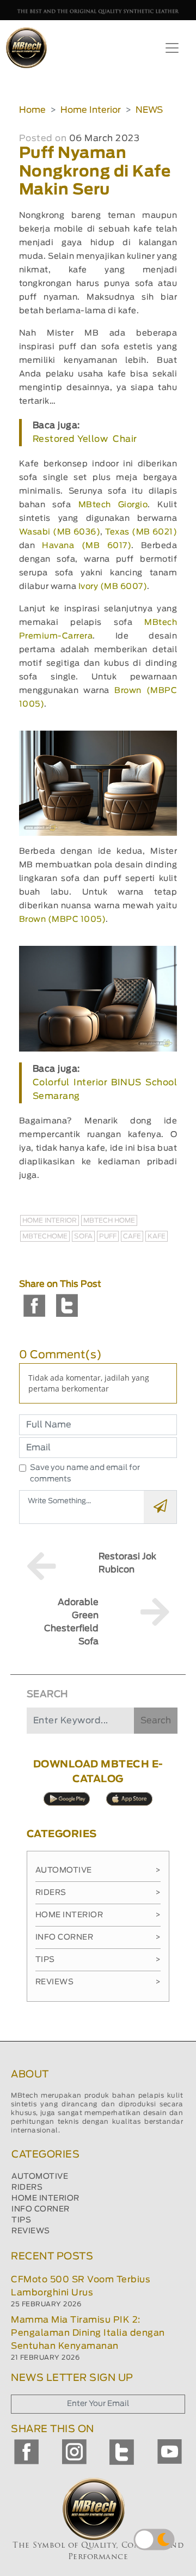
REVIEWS (31, 2231)
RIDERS (27, 2188)
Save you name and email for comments (85, 1474)
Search (156, 1721)
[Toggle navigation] (172, 48)
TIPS (21, 2220)
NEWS (149, 110)
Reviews (98, 1982)
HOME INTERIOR (45, 2198)
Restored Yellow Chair (85, 439)
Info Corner (98, 1937)
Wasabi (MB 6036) (60, 532)
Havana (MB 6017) (87, 546)
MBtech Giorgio (113, 505)
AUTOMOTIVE (40, 2177)
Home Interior (91, 110)
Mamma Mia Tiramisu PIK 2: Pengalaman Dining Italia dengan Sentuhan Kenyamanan (88, 2333)
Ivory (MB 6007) (113, 587)
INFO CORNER (41, 2209)
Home (32, 110)
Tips (98, 1960)
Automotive (98, 1870)
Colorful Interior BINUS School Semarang (105, 1089)
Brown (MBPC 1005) (63, 919)
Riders (98, 1893)
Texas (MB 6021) (141, 532)
